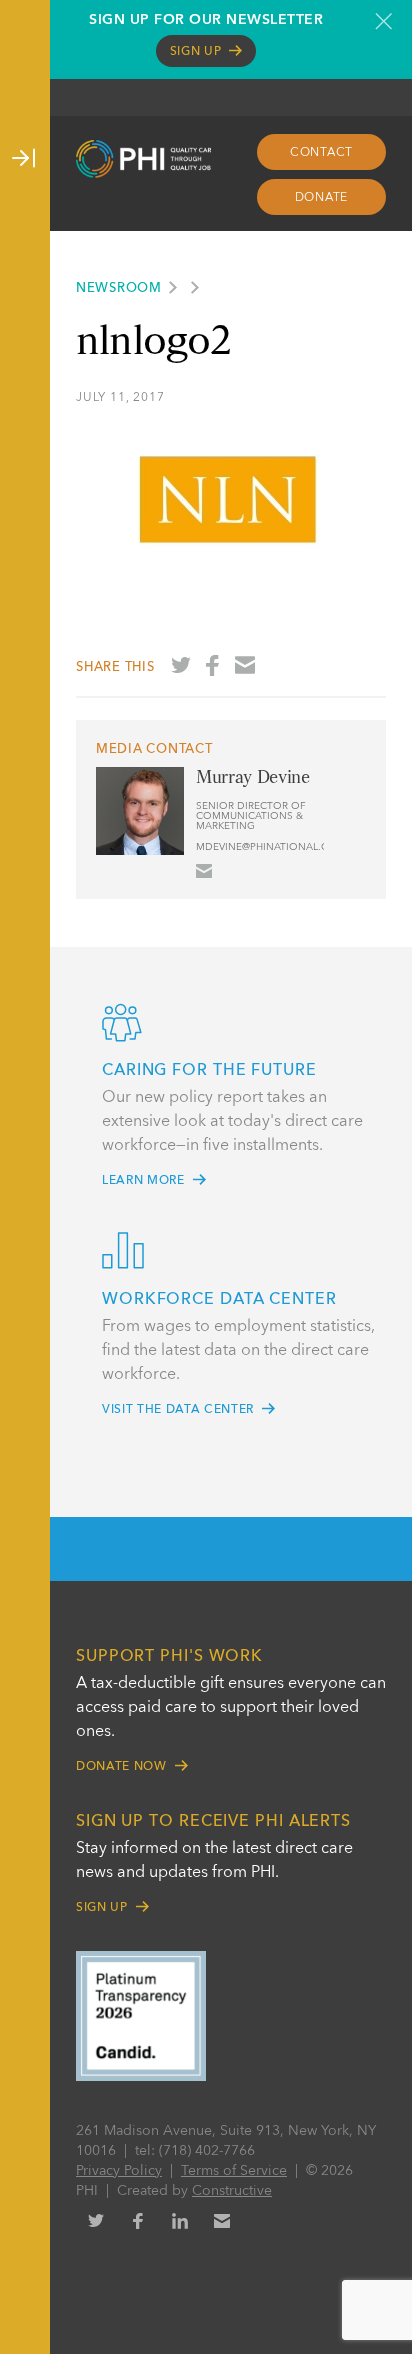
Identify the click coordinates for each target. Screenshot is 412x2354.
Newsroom (119, 288)
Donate (322, 198)
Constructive (232, 2191)
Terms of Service (234, 2171)
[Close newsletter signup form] (383, 21)
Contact (321, 153)
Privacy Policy (119, 2171)
